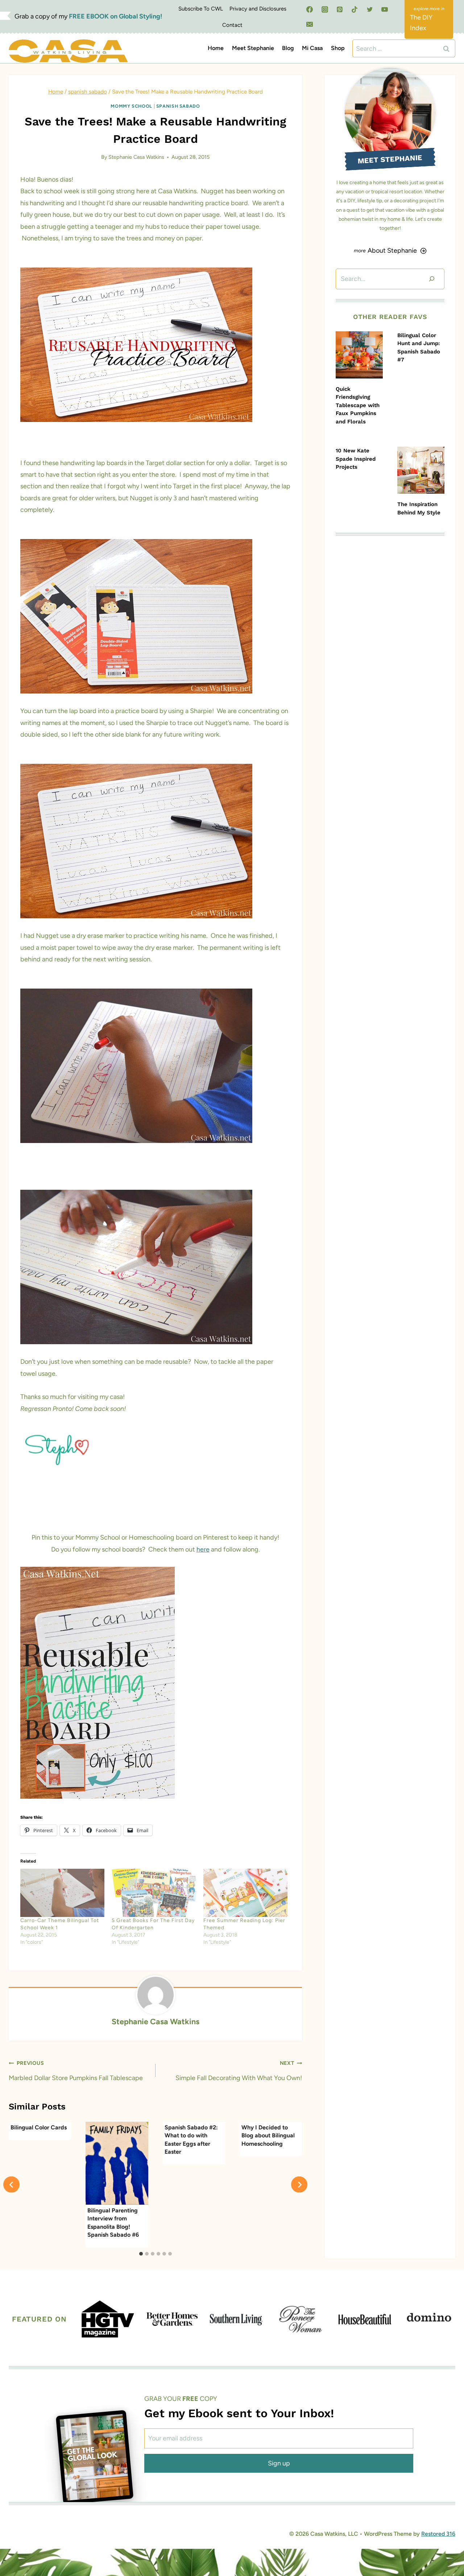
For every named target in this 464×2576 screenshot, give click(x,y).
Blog (288, 48)
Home (216, 48)
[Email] (310, 24)
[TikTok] (355, 9)
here (203, 1549)
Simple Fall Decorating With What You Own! (239, 2071)
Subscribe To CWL (201, 9)
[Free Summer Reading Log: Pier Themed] (245, 1893)
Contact (232, 25)
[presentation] (359, 355)
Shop (338, 48)
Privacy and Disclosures (258, 9)
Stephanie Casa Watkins (136, 157)
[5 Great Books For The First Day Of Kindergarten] (154, 1893)
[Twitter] (370, 9)
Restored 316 (438, 2534)
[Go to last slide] (11, 2185)
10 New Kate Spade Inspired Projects (356, 459)
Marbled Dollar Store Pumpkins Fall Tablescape (76, 2071)
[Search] (432, 279)
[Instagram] (325, 9)
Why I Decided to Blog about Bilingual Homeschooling (268, 2136)
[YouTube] (385, 9)
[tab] (141, 2254)
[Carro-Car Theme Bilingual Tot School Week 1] (62, 1893)
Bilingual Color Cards (39, 2127)
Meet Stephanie (253, 48)
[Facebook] (310, 9)
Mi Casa (312, 48)
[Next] (299, 2185)
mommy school (131, 106)
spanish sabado (178, 106)
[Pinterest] (340, 9)
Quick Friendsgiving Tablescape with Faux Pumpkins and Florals (358, 405)
